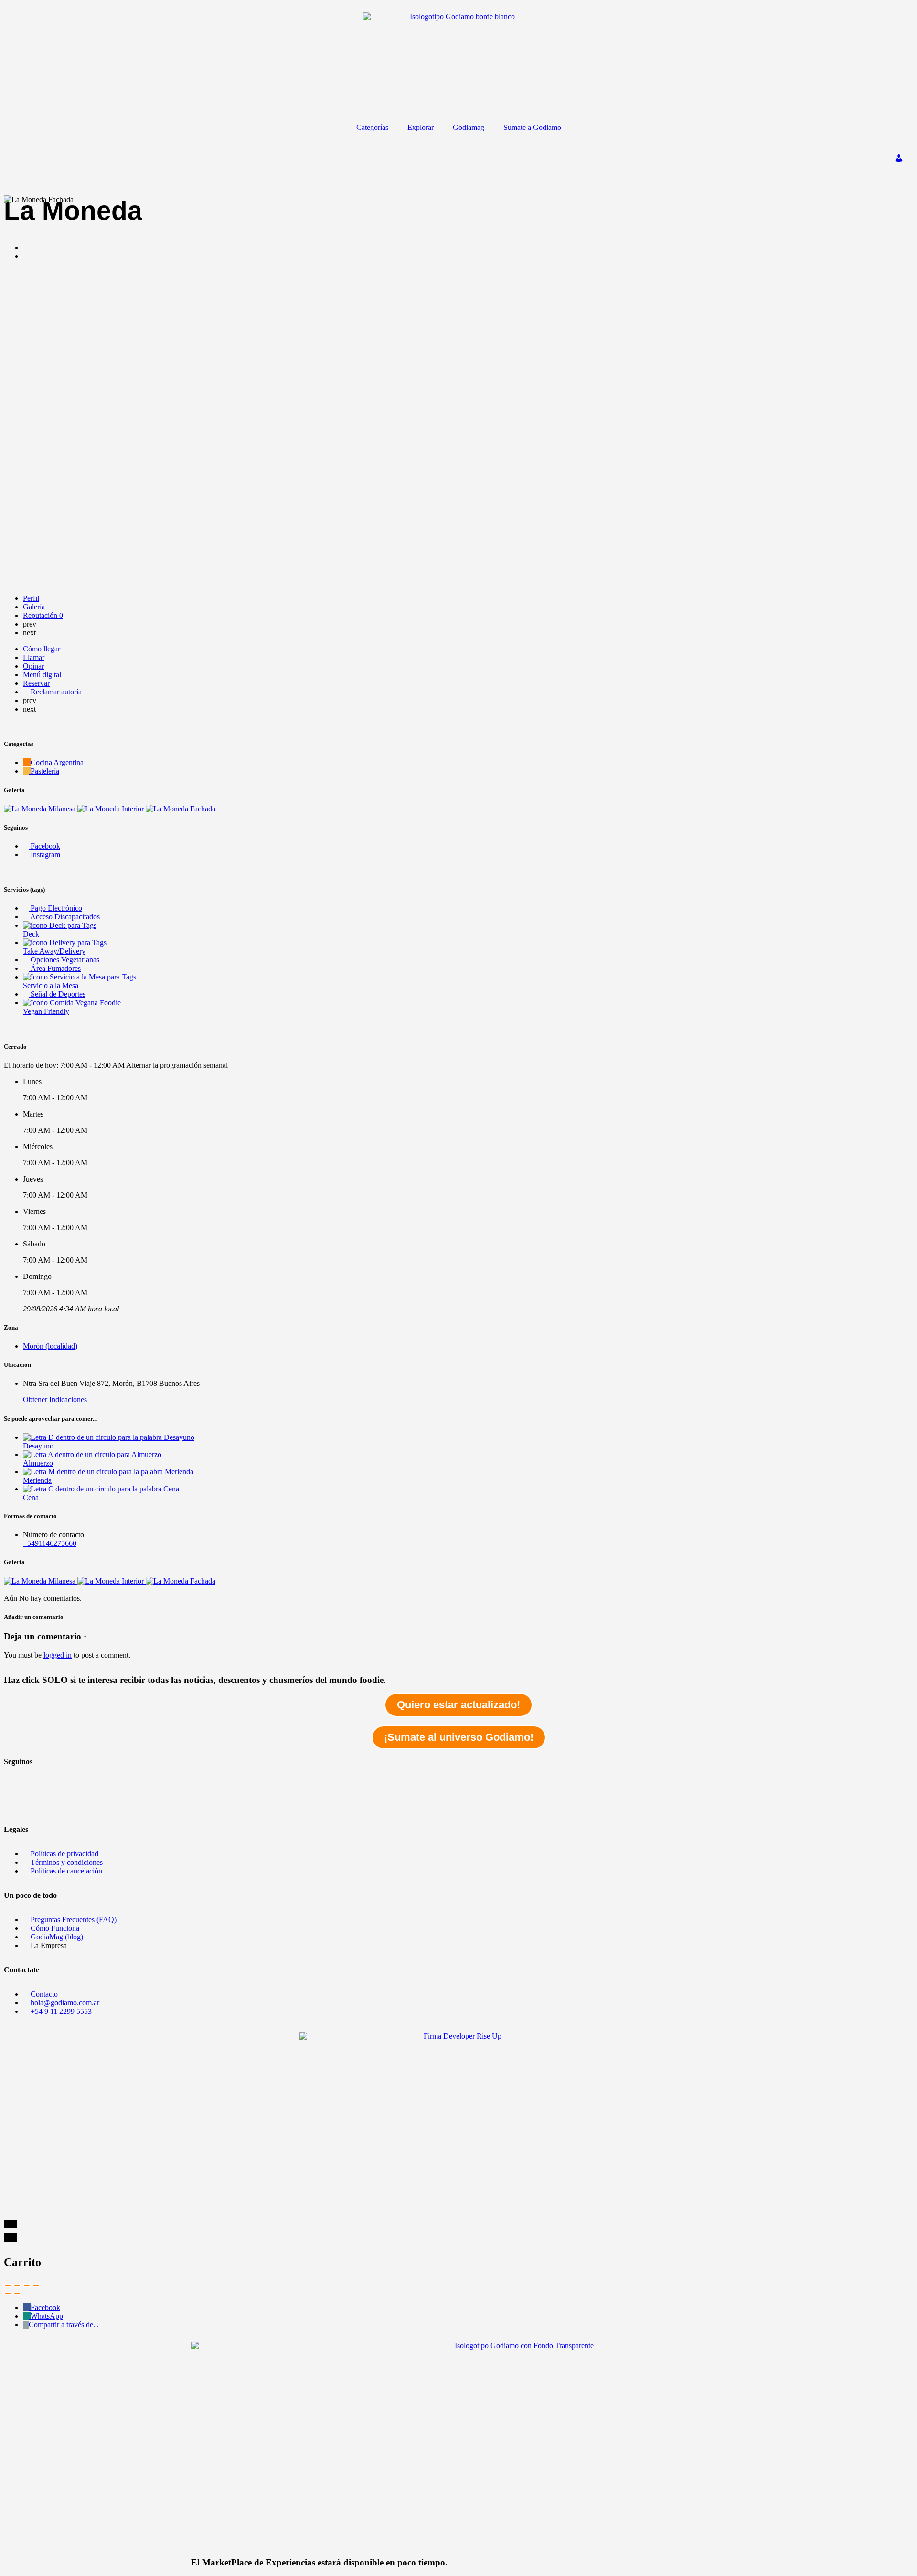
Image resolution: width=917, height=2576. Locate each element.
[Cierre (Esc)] (8, 2285)
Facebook (45, 2307)
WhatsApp (47, 2316)
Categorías (372, 127)
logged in (58, 1655)
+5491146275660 (50, 1543)
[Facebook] (16, 1778)
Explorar (421, 127)
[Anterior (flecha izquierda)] (8, 2294)
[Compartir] (17, 2285)
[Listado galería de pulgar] (41, 1581)
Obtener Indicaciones (55, 1400)
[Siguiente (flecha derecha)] (17, 2294)
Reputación (43, 615)
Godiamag (469, 127)
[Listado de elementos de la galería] (41, 809)
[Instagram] (16, 1803)
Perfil (31, 598)
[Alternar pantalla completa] (27, 2285)
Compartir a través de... (64, 2325)
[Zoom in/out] (36, 2285)
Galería (34, 607)
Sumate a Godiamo (532, 127)
